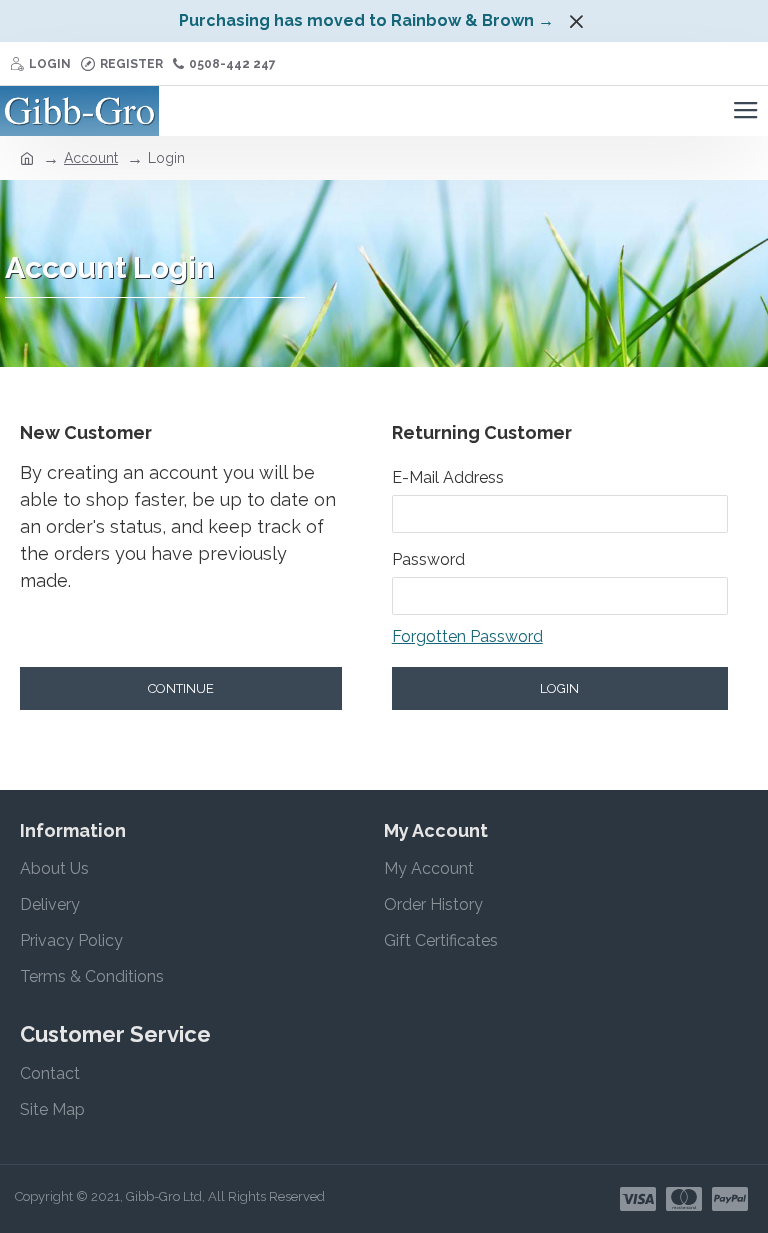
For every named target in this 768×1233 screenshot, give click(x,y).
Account (91, 158)
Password (428, 559)
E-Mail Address (448, 477)
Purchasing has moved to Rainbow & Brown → (366, 20)
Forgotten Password (467, 636)
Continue (181, 688)
